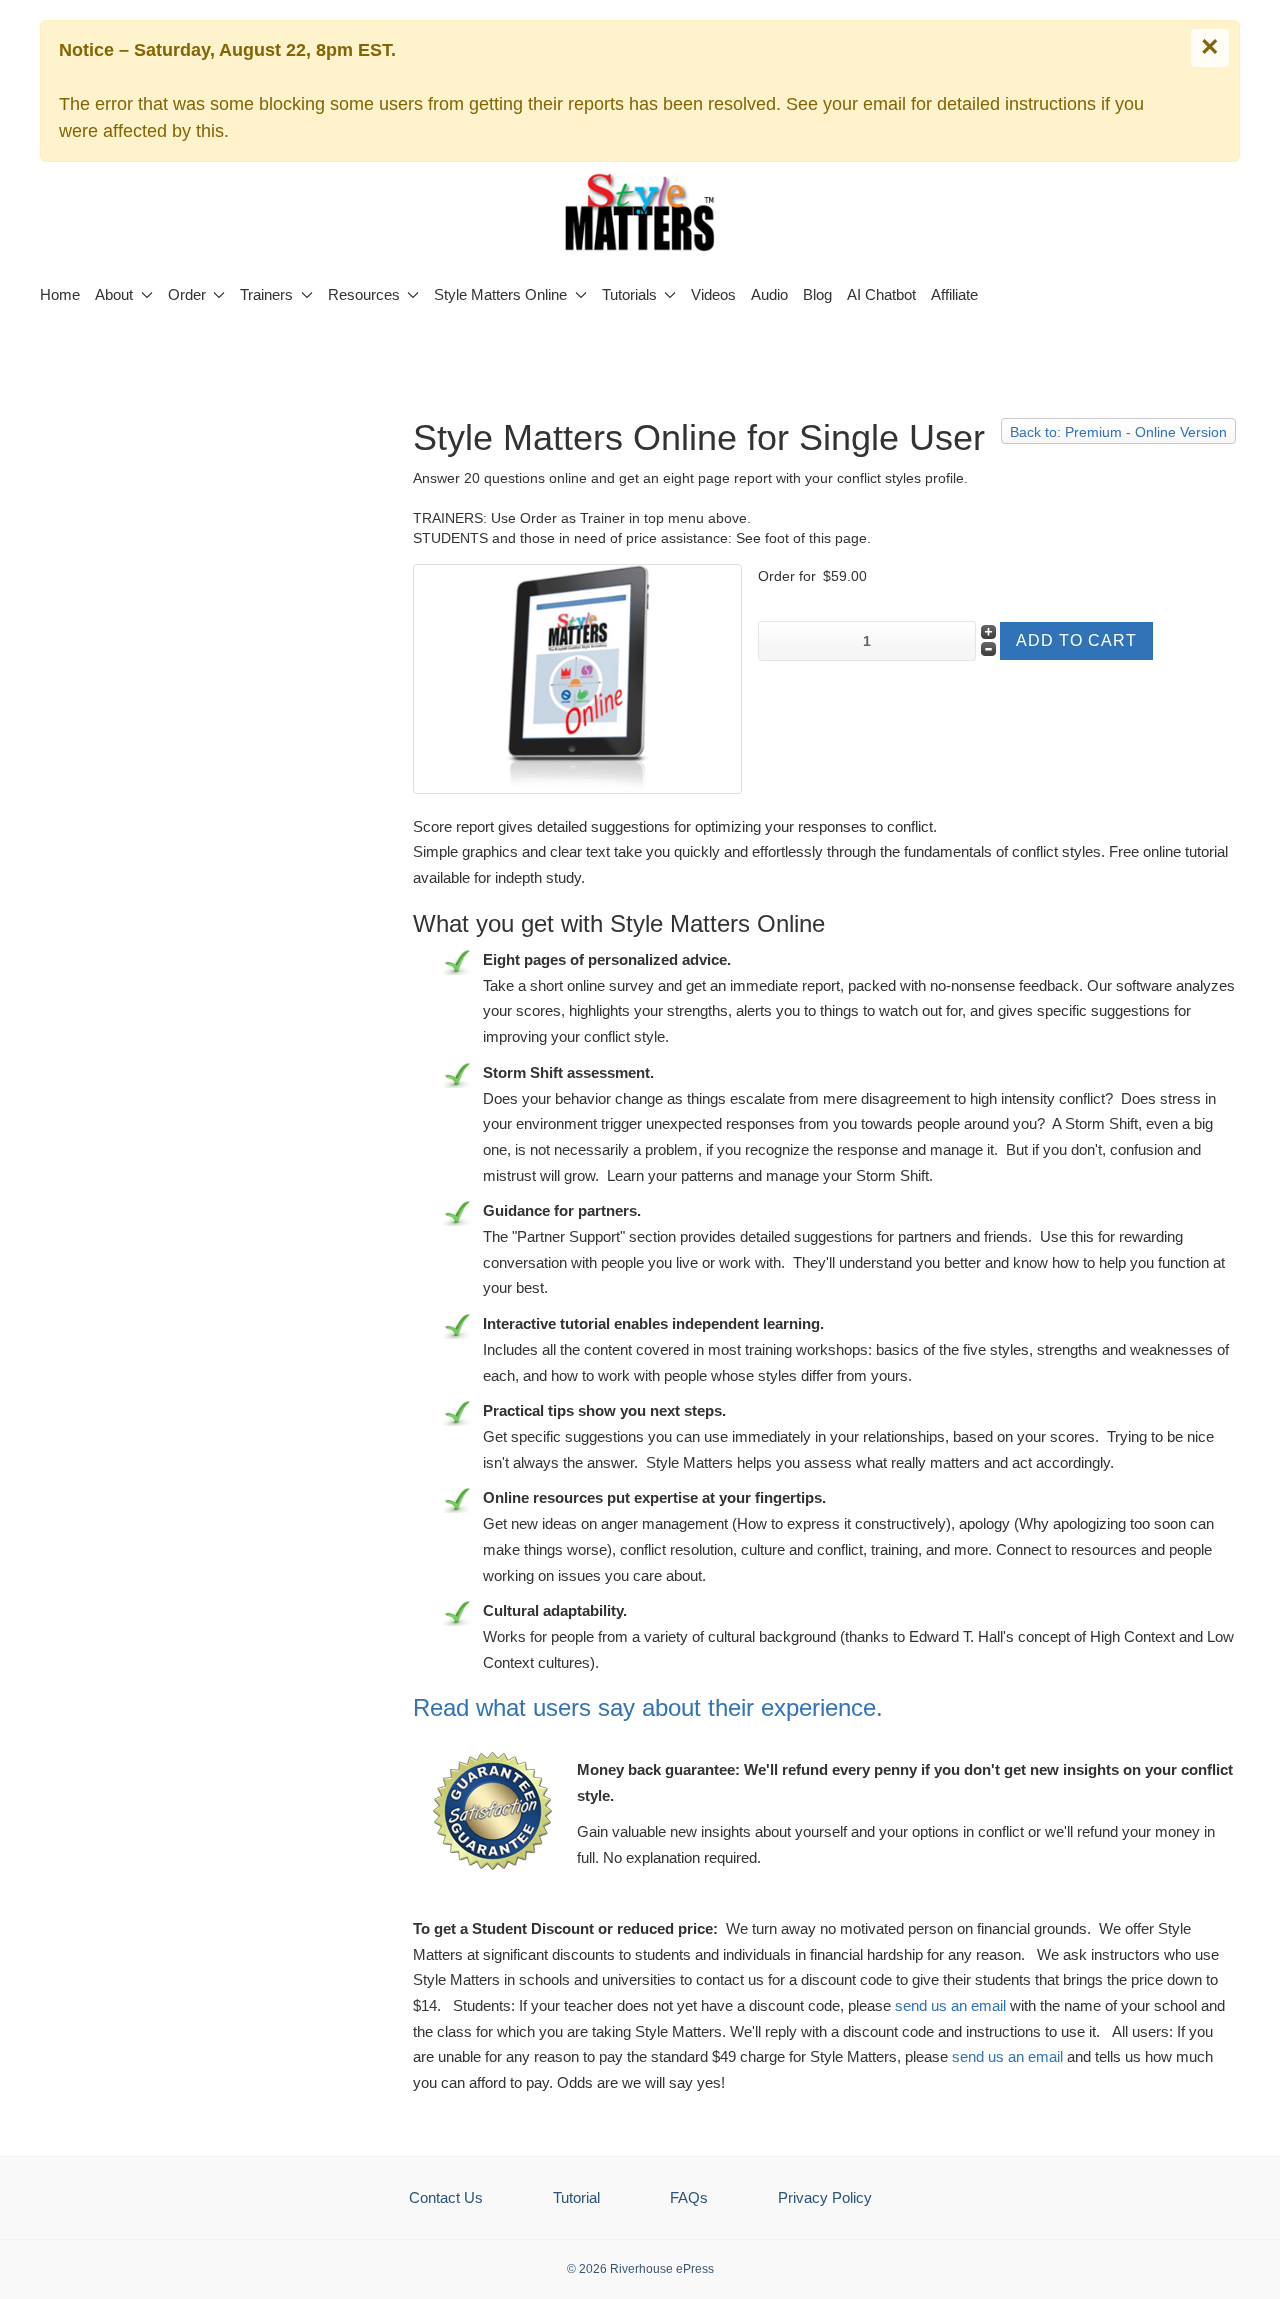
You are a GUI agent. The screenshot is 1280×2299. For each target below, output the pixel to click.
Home (60, 294)
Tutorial (576, 2197)
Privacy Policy (825, 2197)
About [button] (114, 294)
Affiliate (954, 294)
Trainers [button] (266, 294)
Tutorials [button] (629, 294)
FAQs (689, 2197)
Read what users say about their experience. (648, 1707)
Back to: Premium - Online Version (1118, 432)
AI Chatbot (881, 294)
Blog (817, 294)
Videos (713, 294)
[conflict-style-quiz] (577, 677)
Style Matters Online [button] (500, 294)
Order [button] (187, 294)
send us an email (950, 2005)
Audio (769, 294)
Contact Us (446, 2197)
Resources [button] (364, 294)
